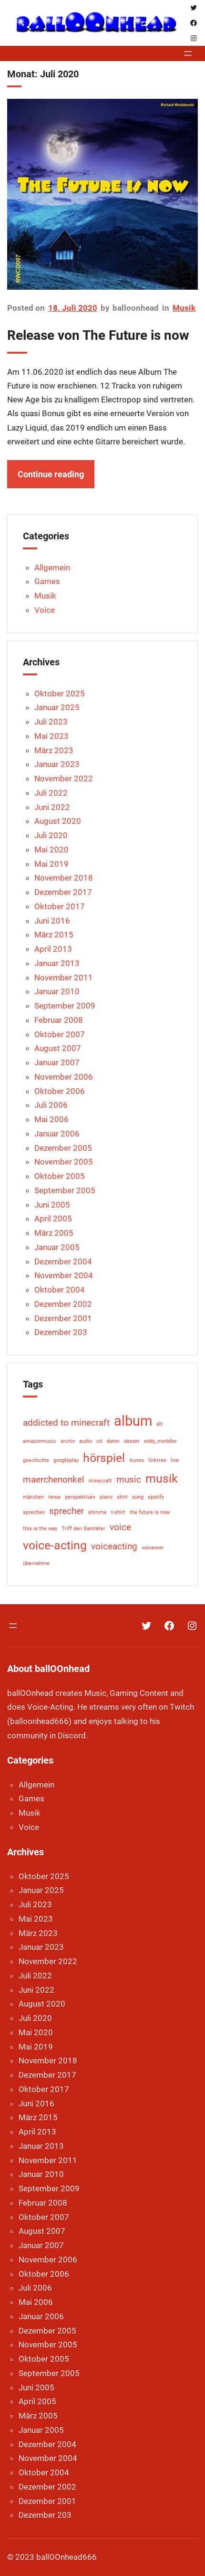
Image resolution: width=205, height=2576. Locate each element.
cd (99, 1441)
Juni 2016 (52, 921)
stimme (97, 1512)
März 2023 (54, 750)
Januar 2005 (57, 1247)
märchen (33, 1497)
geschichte (36, 1460)
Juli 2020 (51, 835)
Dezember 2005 (63, 1148)
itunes (137, 1460)
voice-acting (55, 1545)
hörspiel (104, 1458)
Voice (45, 610)
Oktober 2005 (60, 1176)
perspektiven (80, 1497)
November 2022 (64, 778)
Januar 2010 (57, 991)
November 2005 (64, 1162)
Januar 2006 (57, 1134)
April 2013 (53, 949)
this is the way (40, 1529)
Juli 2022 (51, 793)
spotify (156, 1497)
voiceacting (114, 1546)
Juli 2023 (51, 722)
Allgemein (52, 568)
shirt (122, 1497)
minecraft (100, 1481)
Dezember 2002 (63, 1304)
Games (47, 581)
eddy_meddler (160, 1441)
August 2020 (58, 821)
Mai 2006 (51, 1119)
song (138, 1497)
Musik (184, 308)
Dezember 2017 (63, 892)
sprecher (67, 1511)
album (133, 1421)
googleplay (66, 1460)
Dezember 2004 (63, 1262)
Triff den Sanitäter (83, 1529)
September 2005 (65, 1190)
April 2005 (53, 1219)
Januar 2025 (57, 707)
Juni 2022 (52, 807)
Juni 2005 (52, 1205)
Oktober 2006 (60, 1091)
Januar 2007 (57, 1062)
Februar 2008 (59, 1020)
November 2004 (64, 1275)
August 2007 (58, 1048)
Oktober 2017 (60, 906)
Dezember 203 (61, 1332)
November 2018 (64, 878)
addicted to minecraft (66, 1423)
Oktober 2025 (60, 694)
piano (106, 1497)
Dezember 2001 (63, 1318)
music (129, 1479)
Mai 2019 (51, 864)
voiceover (153, 1548)
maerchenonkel (54, 1479)
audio (86, 1441)
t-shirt (118, 1512)
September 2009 (65, 1006)
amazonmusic (40, 1441)
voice (120, 1527)
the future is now (150, 1512)
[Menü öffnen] (188, 53)
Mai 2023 (51, 736)
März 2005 (54, 1233)
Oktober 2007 (60, 1034)
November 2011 (64, 978)
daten (113, 1441)
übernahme (36, 1563)
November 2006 (64, 1077)
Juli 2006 (51, 1105)
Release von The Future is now (98, 335)
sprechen (34, 1512)
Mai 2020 (51, 850)
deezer (132, 1441)
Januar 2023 (57, 764)
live (175, 1460)
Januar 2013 (57, 963)
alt (159, 1424)
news (54, 1497)
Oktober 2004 (60, 1290)
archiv (68, 1441)
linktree (157, 1460)
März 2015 (54, 935)
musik (162, 1478)
